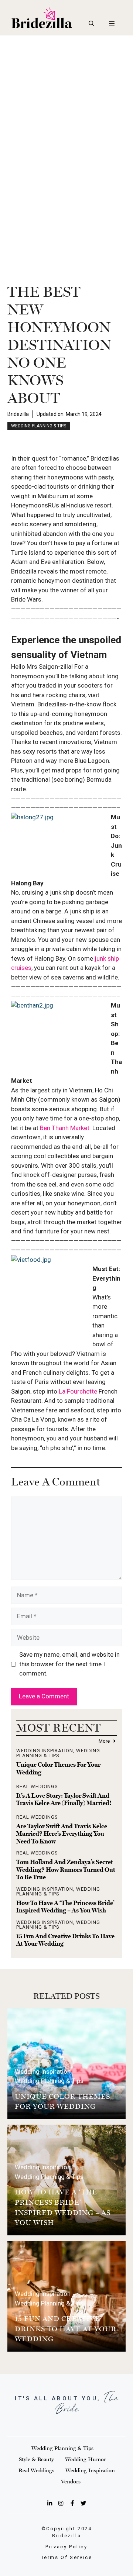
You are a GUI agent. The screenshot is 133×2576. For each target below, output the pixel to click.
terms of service (67, 2557)
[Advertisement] (66, 106)
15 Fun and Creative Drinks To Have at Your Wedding (66, 2329)
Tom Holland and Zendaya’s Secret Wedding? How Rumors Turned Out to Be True (66, 1869)
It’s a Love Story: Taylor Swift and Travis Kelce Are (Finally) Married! (64, 1799)
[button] (91, 24)
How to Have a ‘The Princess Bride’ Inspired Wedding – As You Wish (65, 1907)
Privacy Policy (66, 2547)
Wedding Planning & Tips (39, 426)
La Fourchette (78, 1391)
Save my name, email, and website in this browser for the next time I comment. (69, 1664)
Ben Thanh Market (65, 1128)
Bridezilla (18, 414)
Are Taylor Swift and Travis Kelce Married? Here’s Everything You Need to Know (62, 1834)
